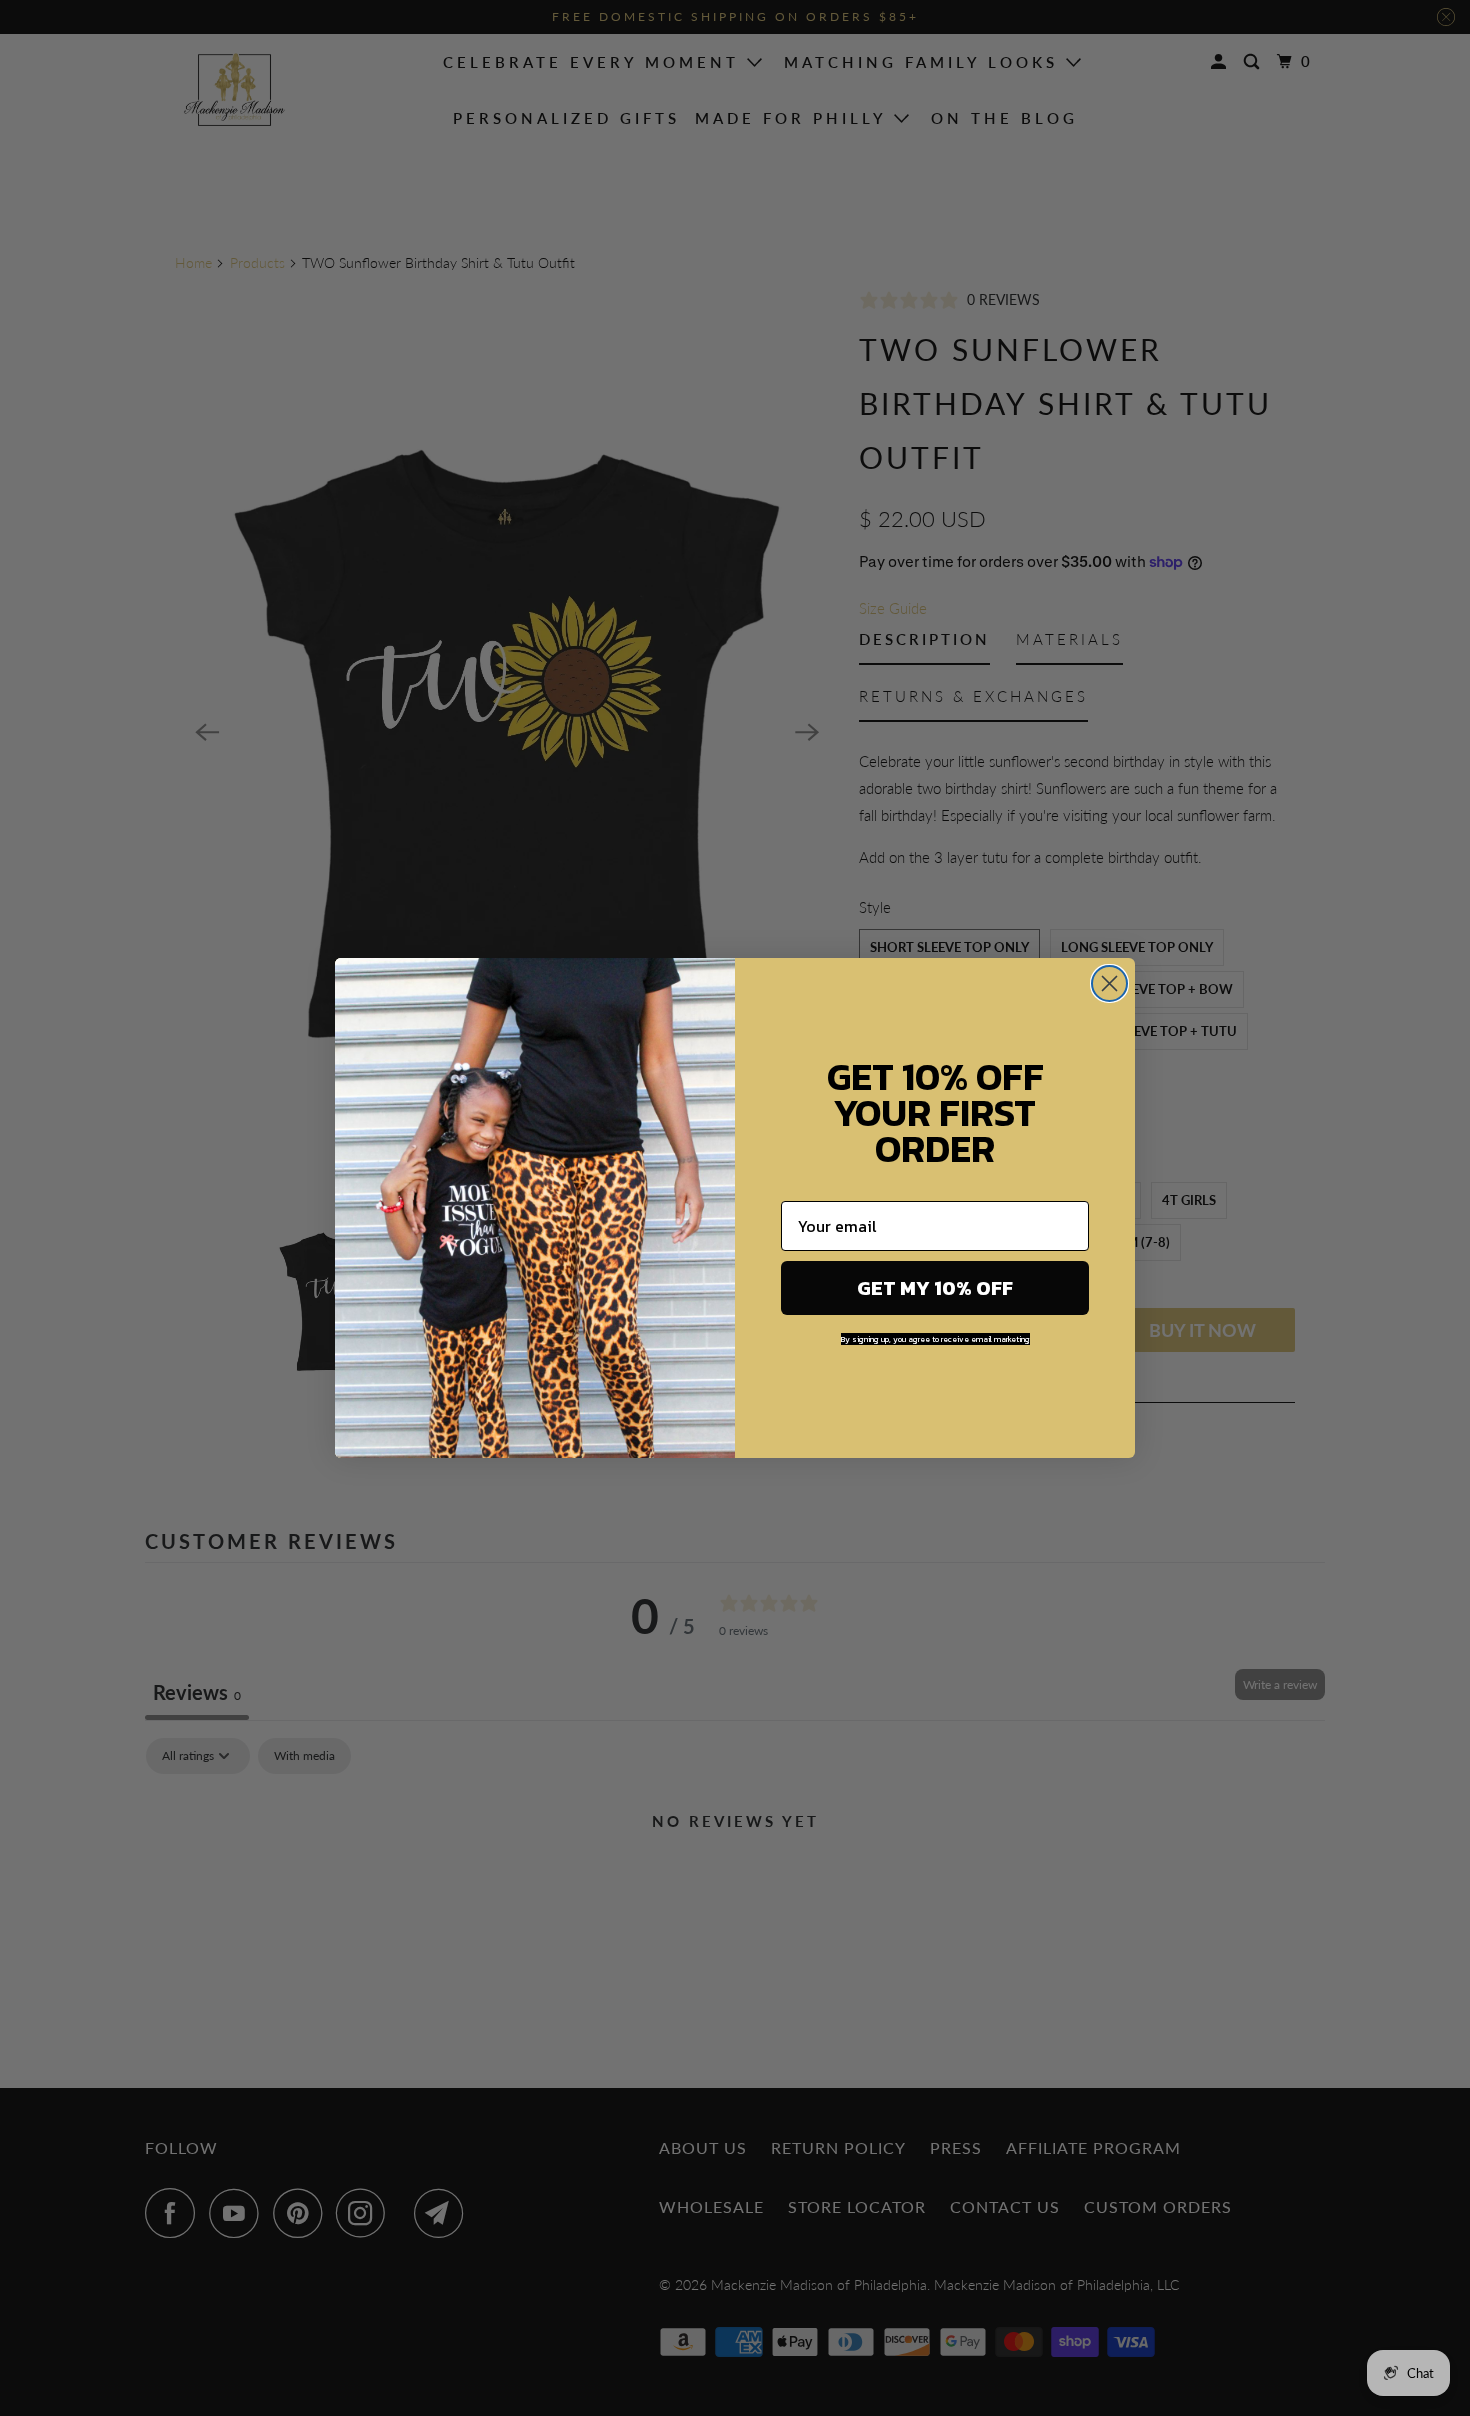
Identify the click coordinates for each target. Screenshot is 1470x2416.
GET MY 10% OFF (935, 1288)
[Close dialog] (1109, 983)
